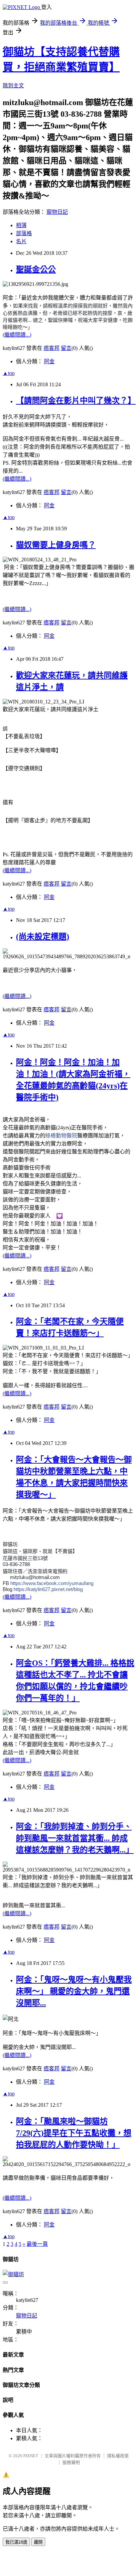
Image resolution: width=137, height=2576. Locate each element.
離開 (38, 2542)
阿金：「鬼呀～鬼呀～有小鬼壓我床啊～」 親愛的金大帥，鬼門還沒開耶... (74, 1991)
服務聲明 (71, 2462)
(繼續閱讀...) (17, 335)
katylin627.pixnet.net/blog (48, 1589)
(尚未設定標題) (43, 937)
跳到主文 (13, 86)
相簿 (21, 225)
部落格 (24, 233)
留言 (66, 348)
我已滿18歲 (16, 2542)
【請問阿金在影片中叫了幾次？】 (76, 401)
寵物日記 (57, 212)
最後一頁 (37, 2244)
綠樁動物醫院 (61, 1136)
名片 (21, 241)
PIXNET (31, 2456)
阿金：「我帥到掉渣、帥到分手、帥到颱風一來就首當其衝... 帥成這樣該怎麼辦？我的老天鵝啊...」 (75, 1838)
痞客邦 (52, 348)
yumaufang (52, 1583)
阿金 (49, 361)
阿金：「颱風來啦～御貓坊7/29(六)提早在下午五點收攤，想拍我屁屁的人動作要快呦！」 (74, 2133)
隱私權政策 (118, 2456)
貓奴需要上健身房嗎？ (56, 545)
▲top (9, 373)
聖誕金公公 (36, 270)
